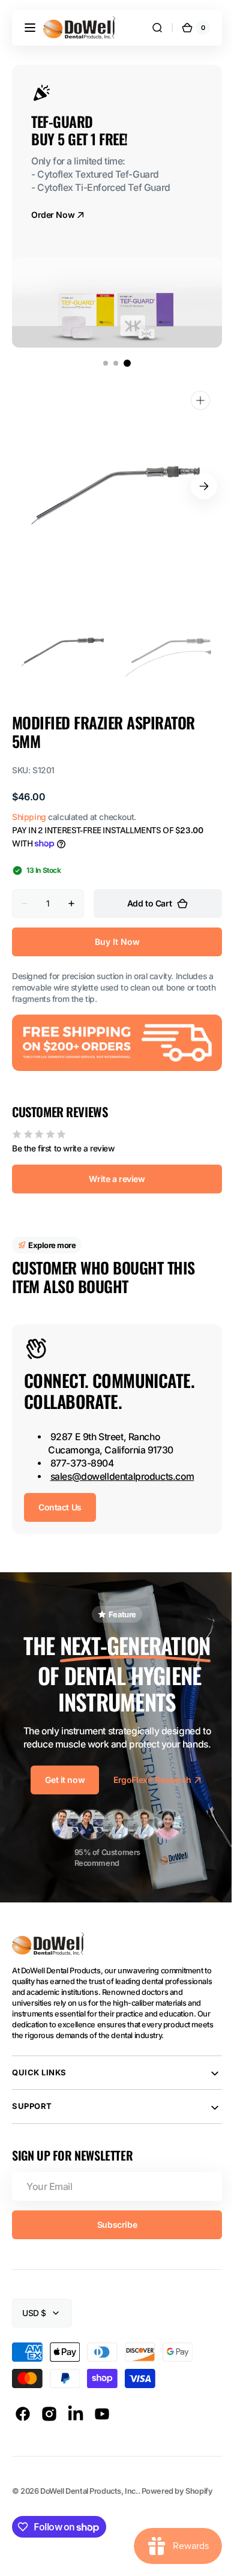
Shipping (29, 817)
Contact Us (60, 1505)
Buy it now (112, 942)
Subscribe (112, 2222)
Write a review (112, 1176)
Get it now (61, 1777)
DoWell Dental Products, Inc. (89, 2489)
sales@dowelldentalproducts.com (122, 1474)
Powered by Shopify (177, 2489)
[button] (30, 28)
